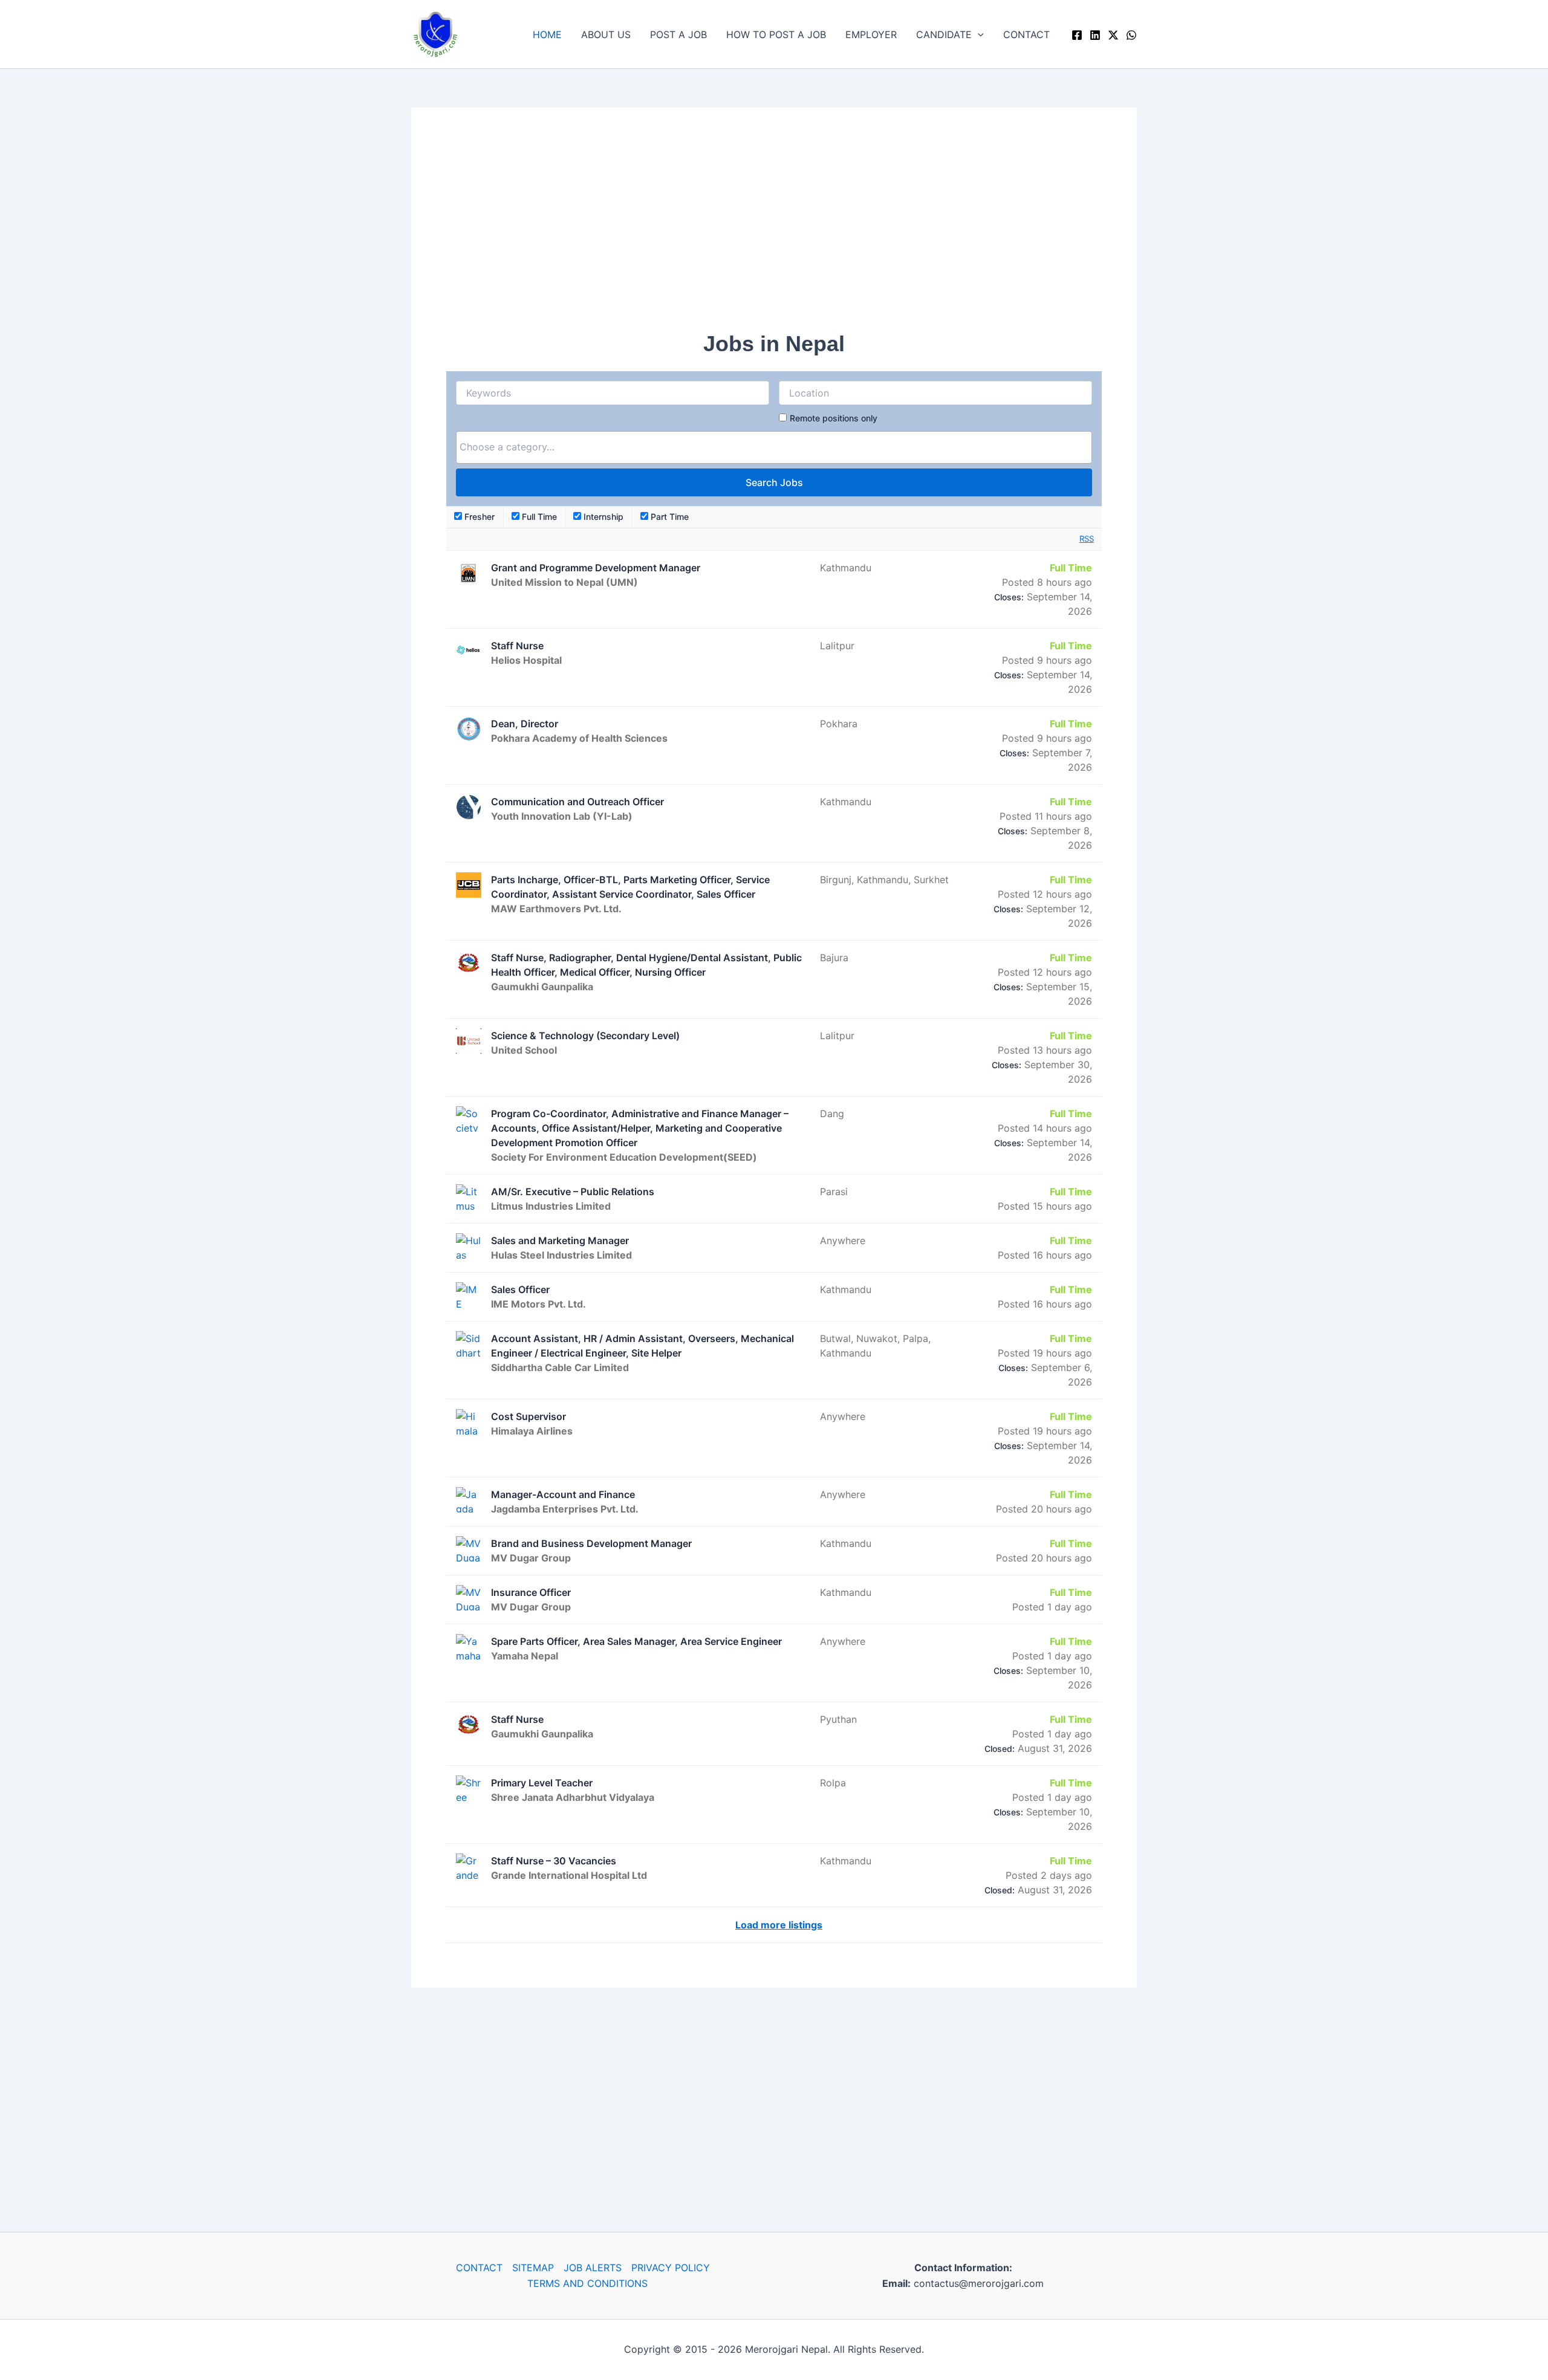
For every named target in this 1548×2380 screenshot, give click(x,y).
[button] (978, 34)
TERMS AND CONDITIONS (587, 2283)
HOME (547, 34)
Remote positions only (834, 418)
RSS (1087, 539)
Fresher (478, 517)
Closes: (1009, 597)
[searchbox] (774, 447)
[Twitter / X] (1113, 35)
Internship (602, 517)
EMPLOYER (871, 34)
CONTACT (1026, 34)
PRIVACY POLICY (671, 2268)
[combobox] (774, 447)
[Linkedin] (1095, 35)
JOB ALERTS (593, 2268)
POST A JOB (678, 34)
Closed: (1000, 1749)
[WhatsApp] (1131, 35)
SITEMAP (533, 2268)
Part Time (668, 517)
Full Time (538, 517)
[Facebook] (1077, 35)
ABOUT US (606, 34)
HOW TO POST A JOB (776, 34)
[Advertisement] (774, 227)
